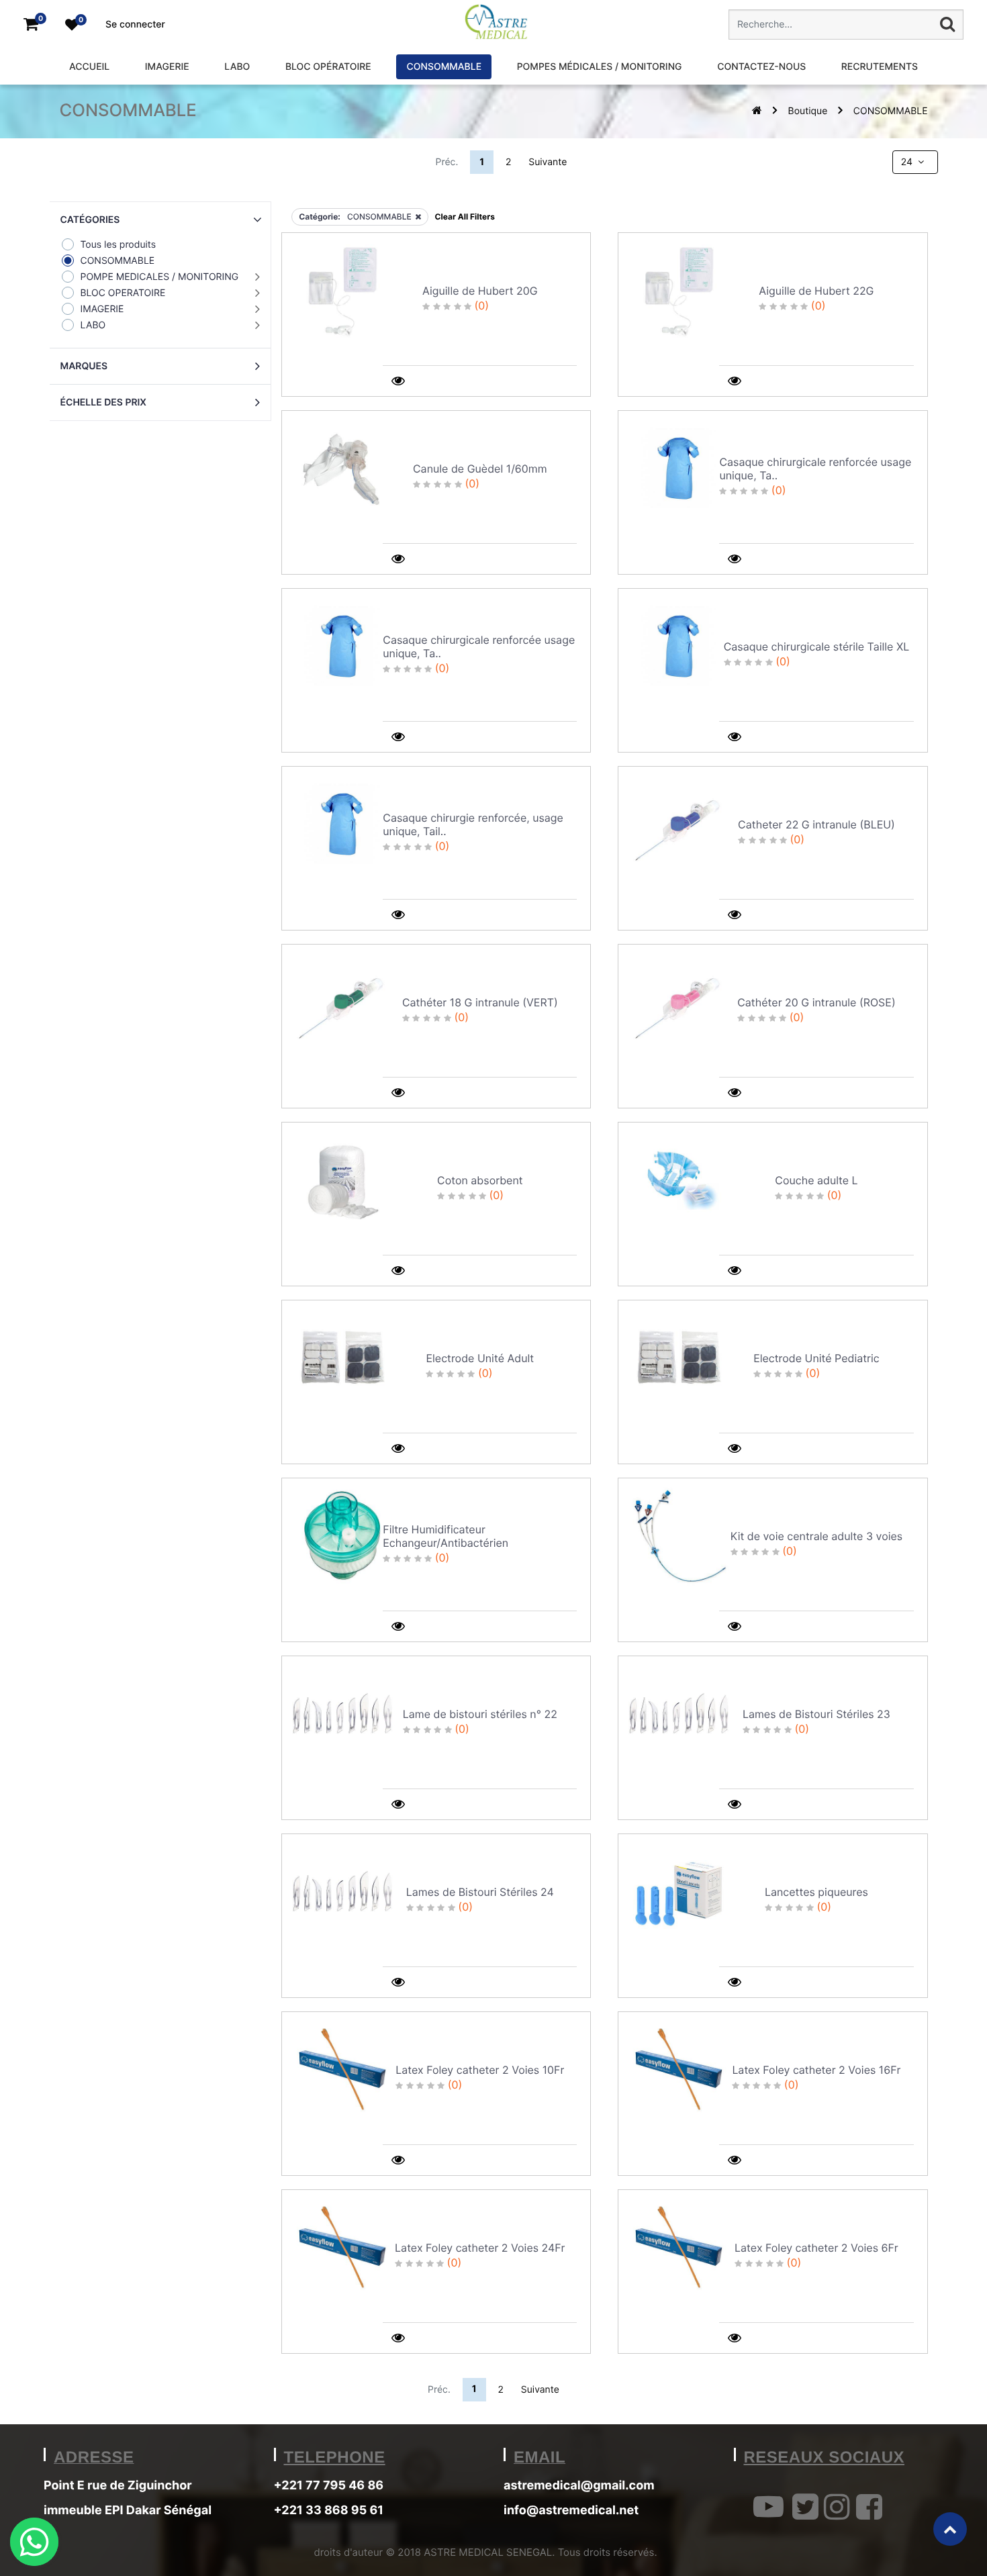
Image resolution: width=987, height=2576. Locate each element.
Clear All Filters (465, 217)
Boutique (808, 111)
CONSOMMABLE (891, 111)
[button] (160, 220)
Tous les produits (119, 245)
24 (908, 162)
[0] (31, 25)
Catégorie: (320, 217)
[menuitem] (89, 67)
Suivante (548, 162)
